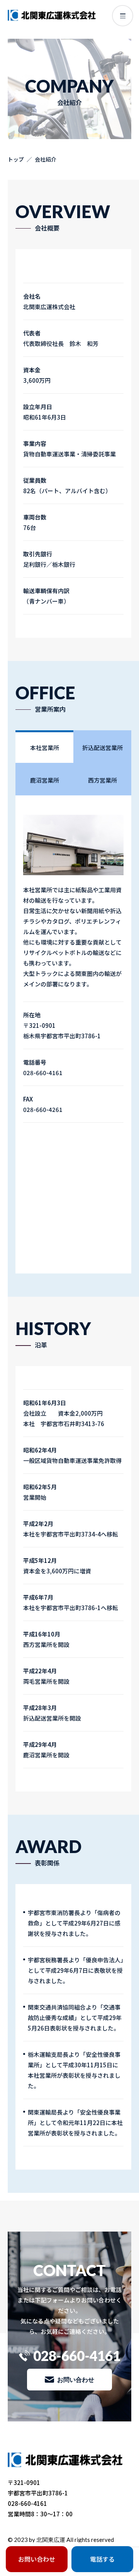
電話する (102, 2559)
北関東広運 (51, 2540)
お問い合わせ (76, 2379)
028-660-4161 (77, 2356)
